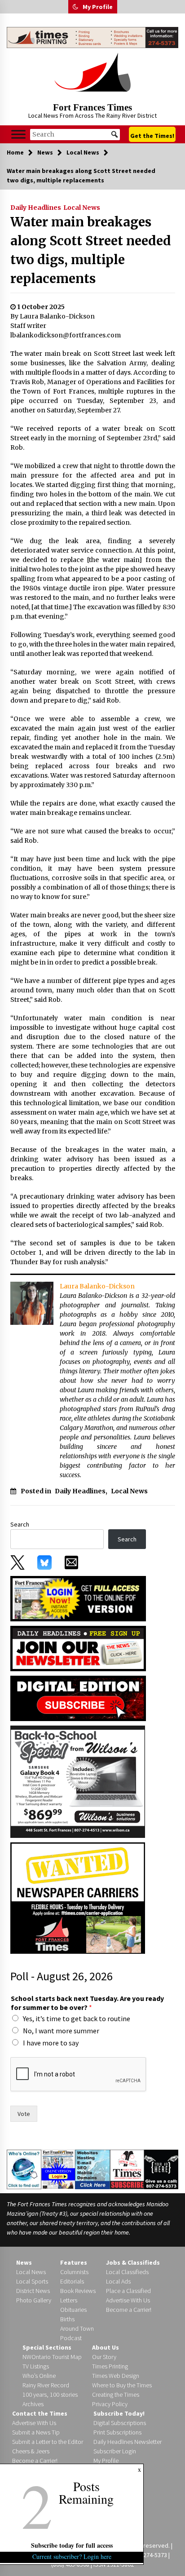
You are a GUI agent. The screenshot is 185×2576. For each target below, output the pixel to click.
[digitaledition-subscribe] (78, 1697)
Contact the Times (40, 2413)
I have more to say (51, 2043)
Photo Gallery (34, 2300)
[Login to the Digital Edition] (58, 2169)
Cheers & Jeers (31, 2451)
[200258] (78, 1781)
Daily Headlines (36, 208)
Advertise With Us (128, 2300)
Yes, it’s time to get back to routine (77, 2018)
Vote (24, 2114)
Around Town (77, 2328)
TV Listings (36, 2366)
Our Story (104, 2357)
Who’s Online (39, 2376)
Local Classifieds (127, 2272)
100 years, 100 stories (50, 2395)
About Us (106, 2347)
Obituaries (73, 2310)
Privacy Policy (110, 2404)
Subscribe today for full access (72, 2545)
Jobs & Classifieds (133, 2262)
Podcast (71, 2338)
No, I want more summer (61, 2031)
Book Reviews (78, 2291)
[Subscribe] (127, 2169)
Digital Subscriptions (120, 2423)
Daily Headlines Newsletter (128, 2442)
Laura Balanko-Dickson (97, 1286)
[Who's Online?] (24, 2169)
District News (33, 2291)
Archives (33, 2404)
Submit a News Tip (36, 2432)
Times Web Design (116, 2376)
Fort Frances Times (92, 107)
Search (20, 1524)
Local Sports (32, 2281)
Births (67, 2319)
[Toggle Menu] (18, 135)
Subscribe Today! (119, 2413)
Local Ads (118, 2281)
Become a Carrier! (129, 2310)
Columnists (74, 2272)
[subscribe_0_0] (78, 1598)
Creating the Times (116, 2395)
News (24, 2262)
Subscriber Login (115, 2451)
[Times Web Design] (92, 2169)
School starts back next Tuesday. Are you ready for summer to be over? (87, 2003)
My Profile (98, 7)
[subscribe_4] (78, 1647)
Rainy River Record (46, 2385)
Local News (82, 208)
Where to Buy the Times (122, 2385)
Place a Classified (128, 2291)
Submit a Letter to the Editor (48, 2442)
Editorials (72, 2281)
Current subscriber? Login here (72, 2556)
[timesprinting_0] (92, 38)
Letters (69, 2300)
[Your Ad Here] (161, 2169)
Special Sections (47, 2347)
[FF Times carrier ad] (78, 1897)
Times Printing (110, 2366)
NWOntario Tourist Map (52, 2357)
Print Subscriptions (117, 2432)
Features (74, 2262)
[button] (75, 7)
